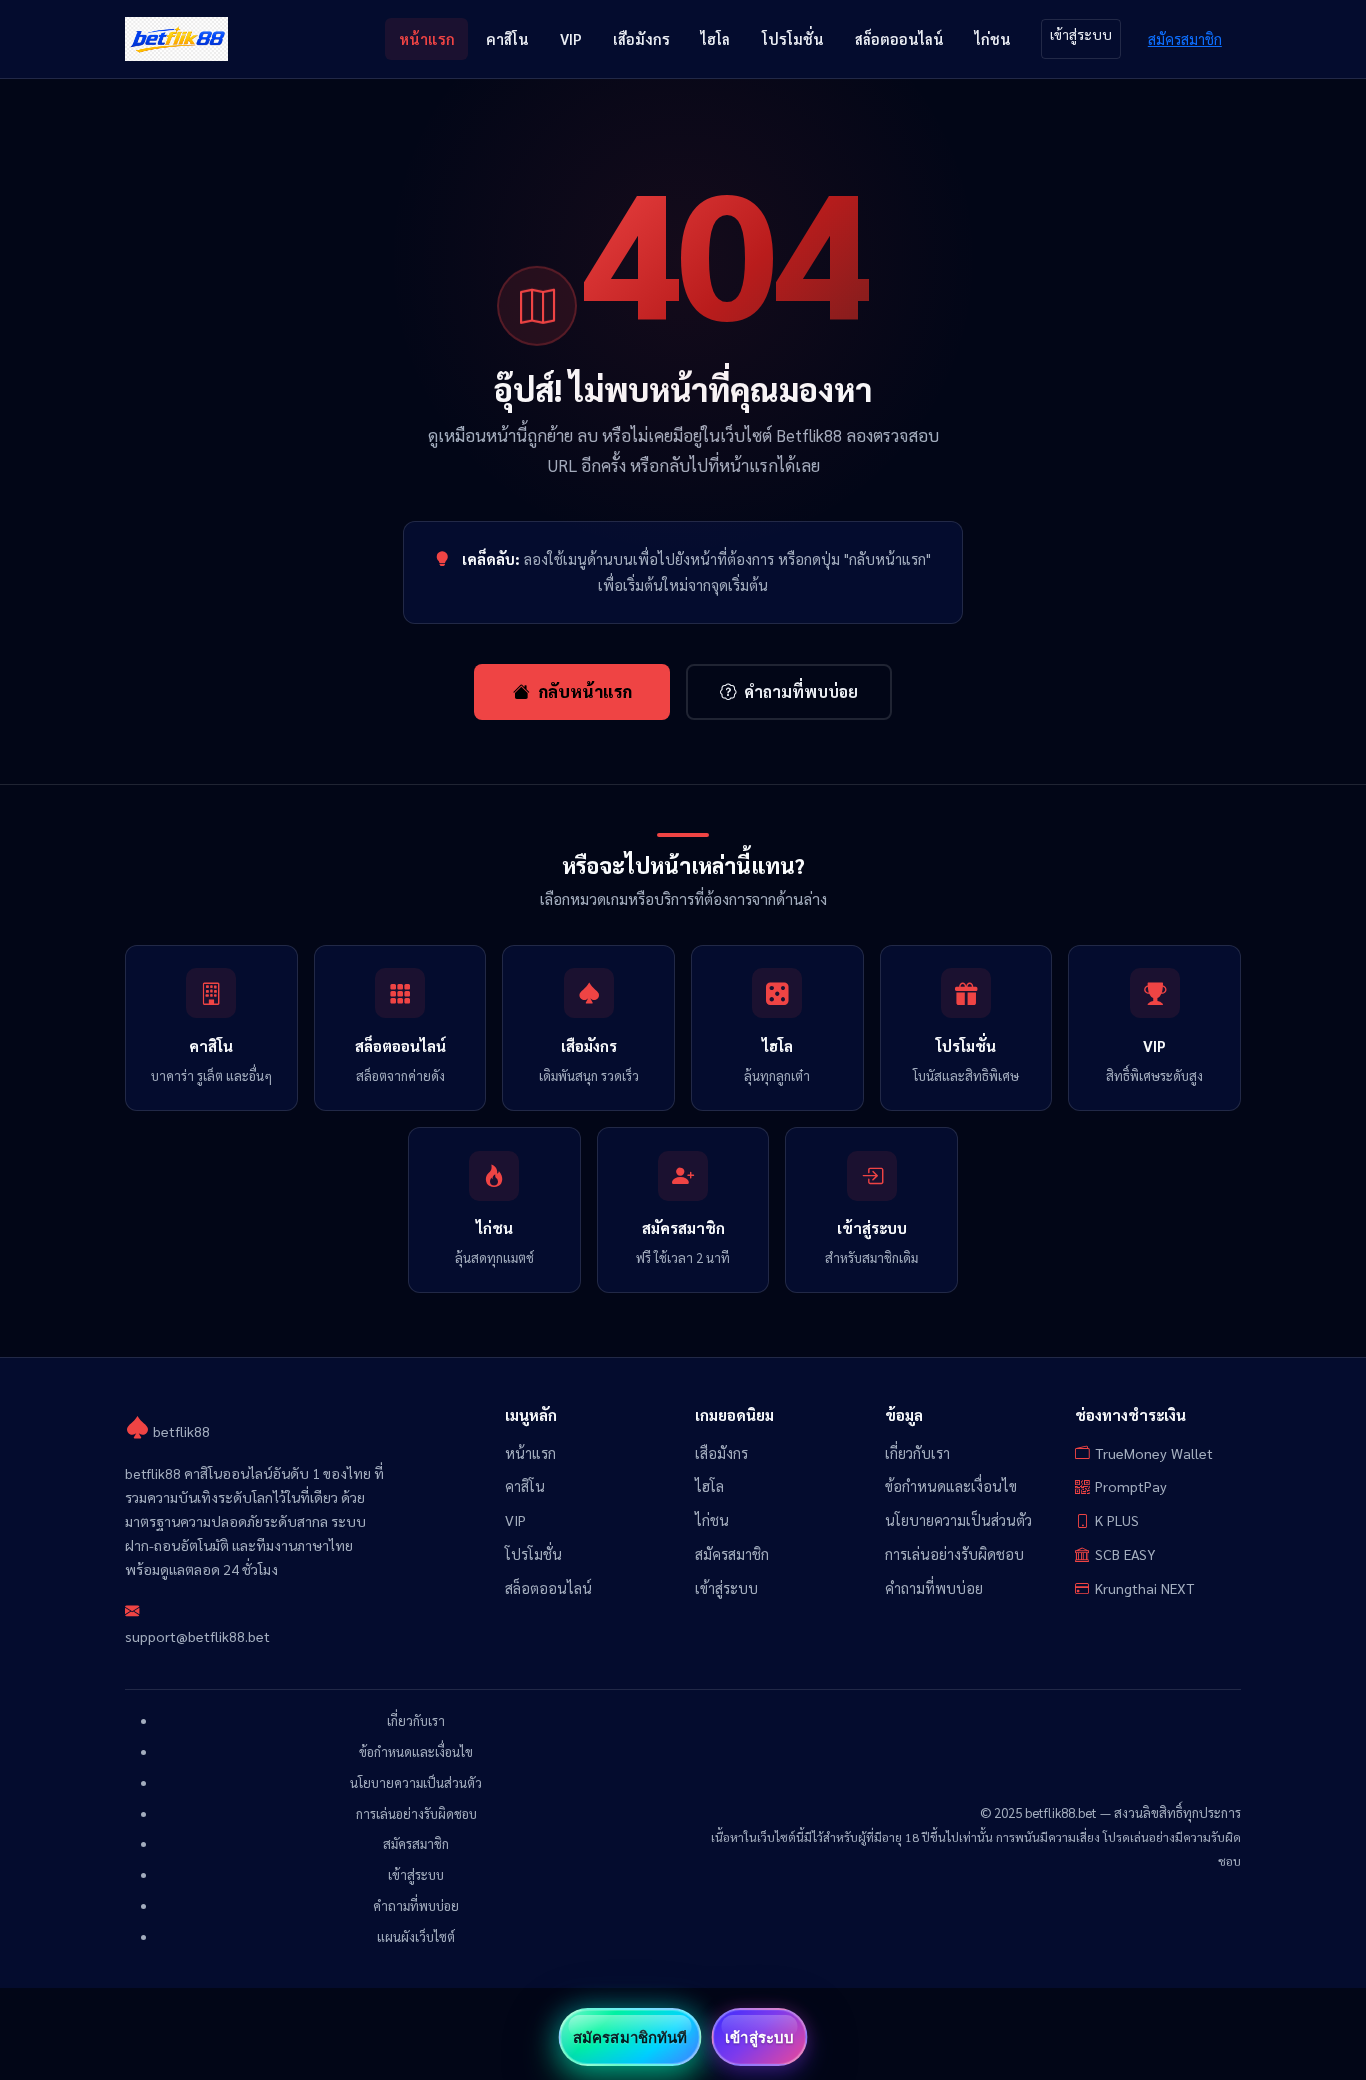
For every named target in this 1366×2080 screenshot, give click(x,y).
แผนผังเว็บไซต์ (416, 1936)
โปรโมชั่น (793, 38)
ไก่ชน (993, 38)
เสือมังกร (641, 38)
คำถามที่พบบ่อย (801, 691)
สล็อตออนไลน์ (899, 38)
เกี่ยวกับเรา (917, 1453)
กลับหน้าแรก (585, 691)
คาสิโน (507, 38)
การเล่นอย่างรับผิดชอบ (954, 1554)
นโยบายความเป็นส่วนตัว (958, 1520)
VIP (571, 38)
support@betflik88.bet (197, 1636)
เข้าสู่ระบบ (1081, 34)
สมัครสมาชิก (1185, 38)
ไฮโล (715, 38)
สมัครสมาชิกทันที (630, 2037)
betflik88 (179, 1431)
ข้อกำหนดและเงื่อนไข (951, 1486)
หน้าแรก (427, 38)
